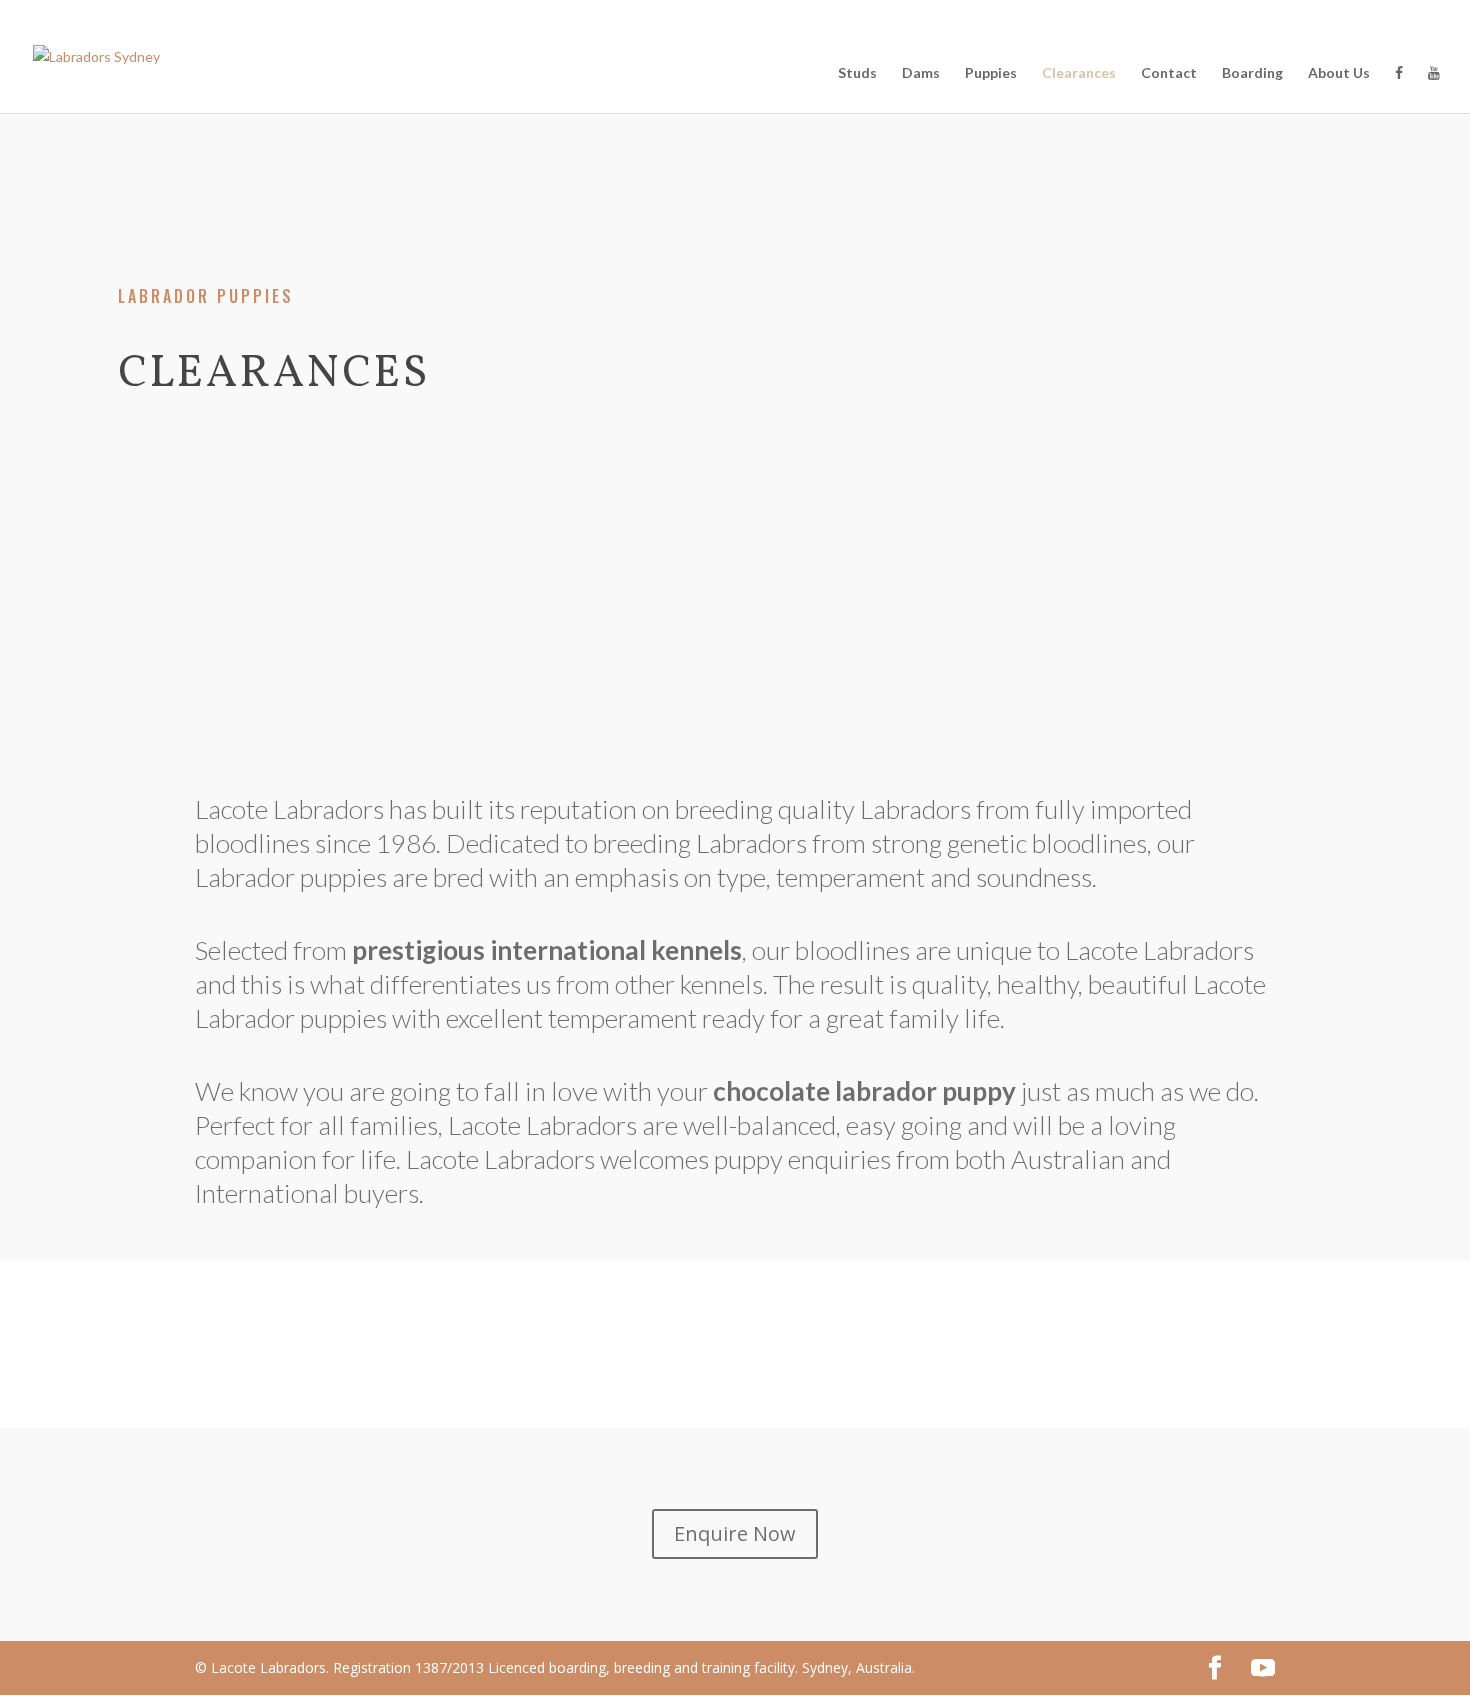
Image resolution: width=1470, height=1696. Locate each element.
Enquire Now (735, 1533)
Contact (1169, 73)
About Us (1339, 73)
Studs (857, 73)
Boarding (1252, 73)
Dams (921, 73)
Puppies (991, 73)
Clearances (1079, 73)
